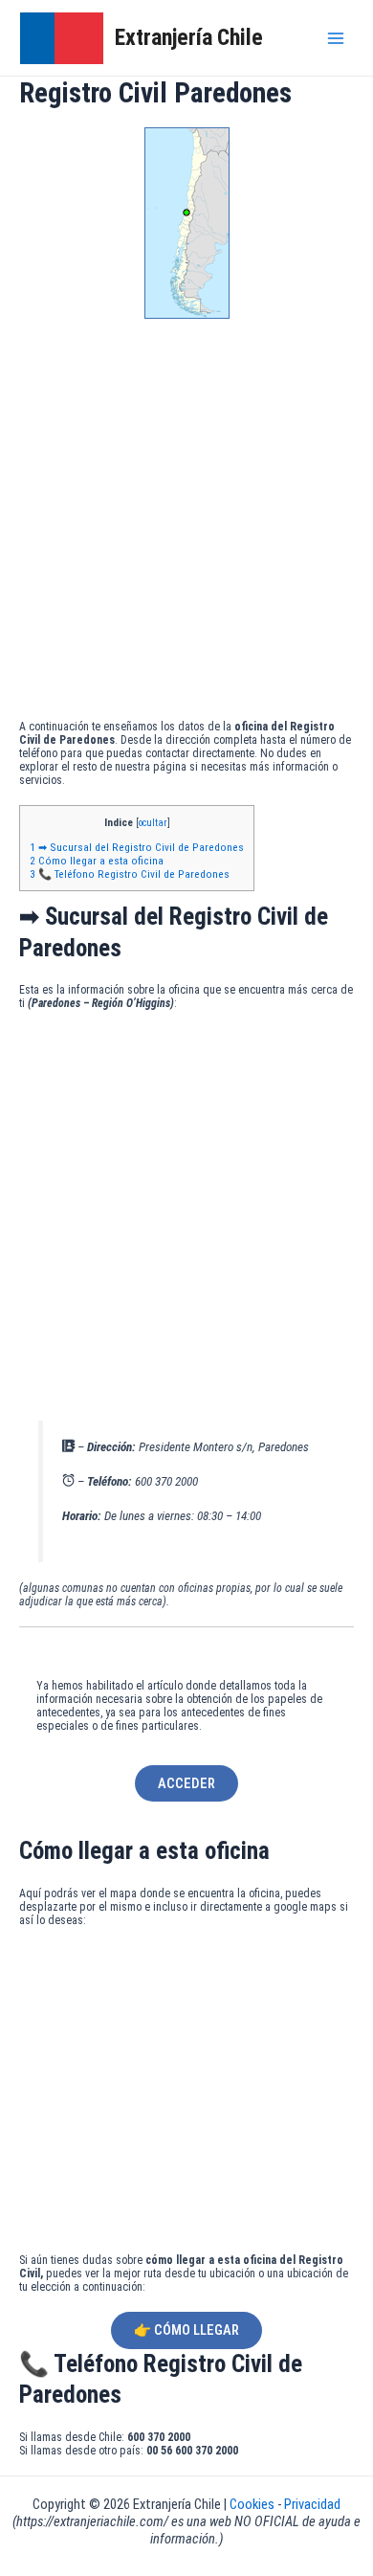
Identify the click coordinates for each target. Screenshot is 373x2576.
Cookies (253, 2504)
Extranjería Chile (189, 37)
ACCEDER (186, 1783)
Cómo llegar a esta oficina (97, 861)
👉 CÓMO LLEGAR (186, 2330)
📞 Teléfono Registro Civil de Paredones (130, 874)
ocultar (153, 823)
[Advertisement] (186, 524)
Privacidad (312, 2504)
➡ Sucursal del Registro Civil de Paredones (137, 847)
